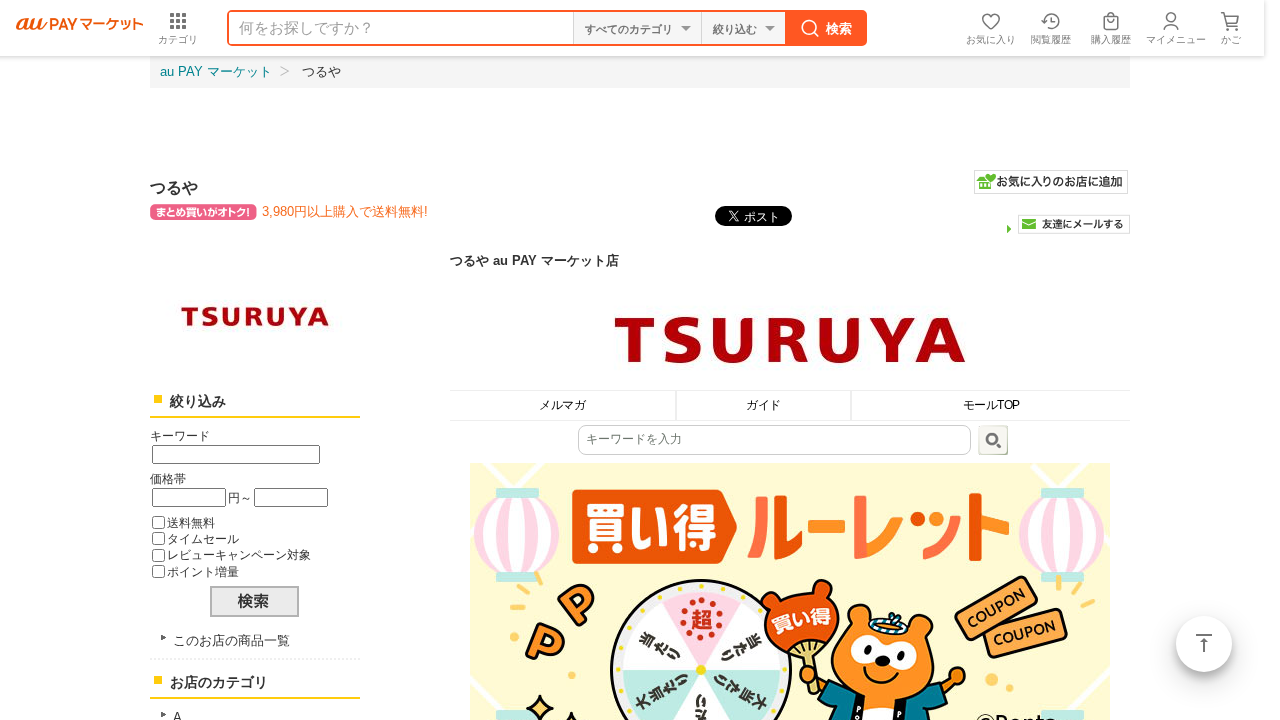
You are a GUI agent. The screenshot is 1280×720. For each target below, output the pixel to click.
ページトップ (1204, 644)
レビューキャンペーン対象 (239, 554)
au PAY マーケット (216, 71)
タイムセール (203, 538)
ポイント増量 (203, 571)
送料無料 (191, 522)
